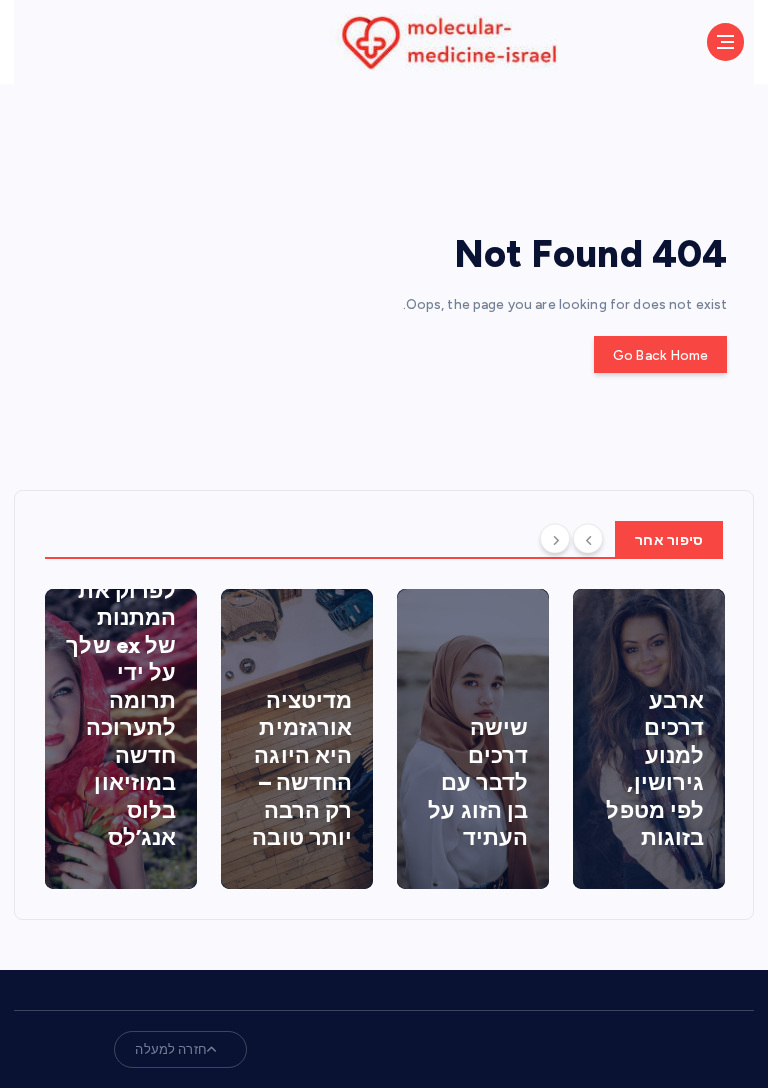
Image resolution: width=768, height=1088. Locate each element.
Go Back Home (661, 355)
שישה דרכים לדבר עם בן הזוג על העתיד (478, 782)
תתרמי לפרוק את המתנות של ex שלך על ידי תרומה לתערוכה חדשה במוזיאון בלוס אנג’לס (121, 700)
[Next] (555, 538)
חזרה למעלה (170, 1049)
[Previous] (588, 538)
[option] (121, 739)
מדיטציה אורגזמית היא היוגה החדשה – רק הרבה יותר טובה (302, 769)
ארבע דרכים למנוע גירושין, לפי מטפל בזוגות (655, 769)
